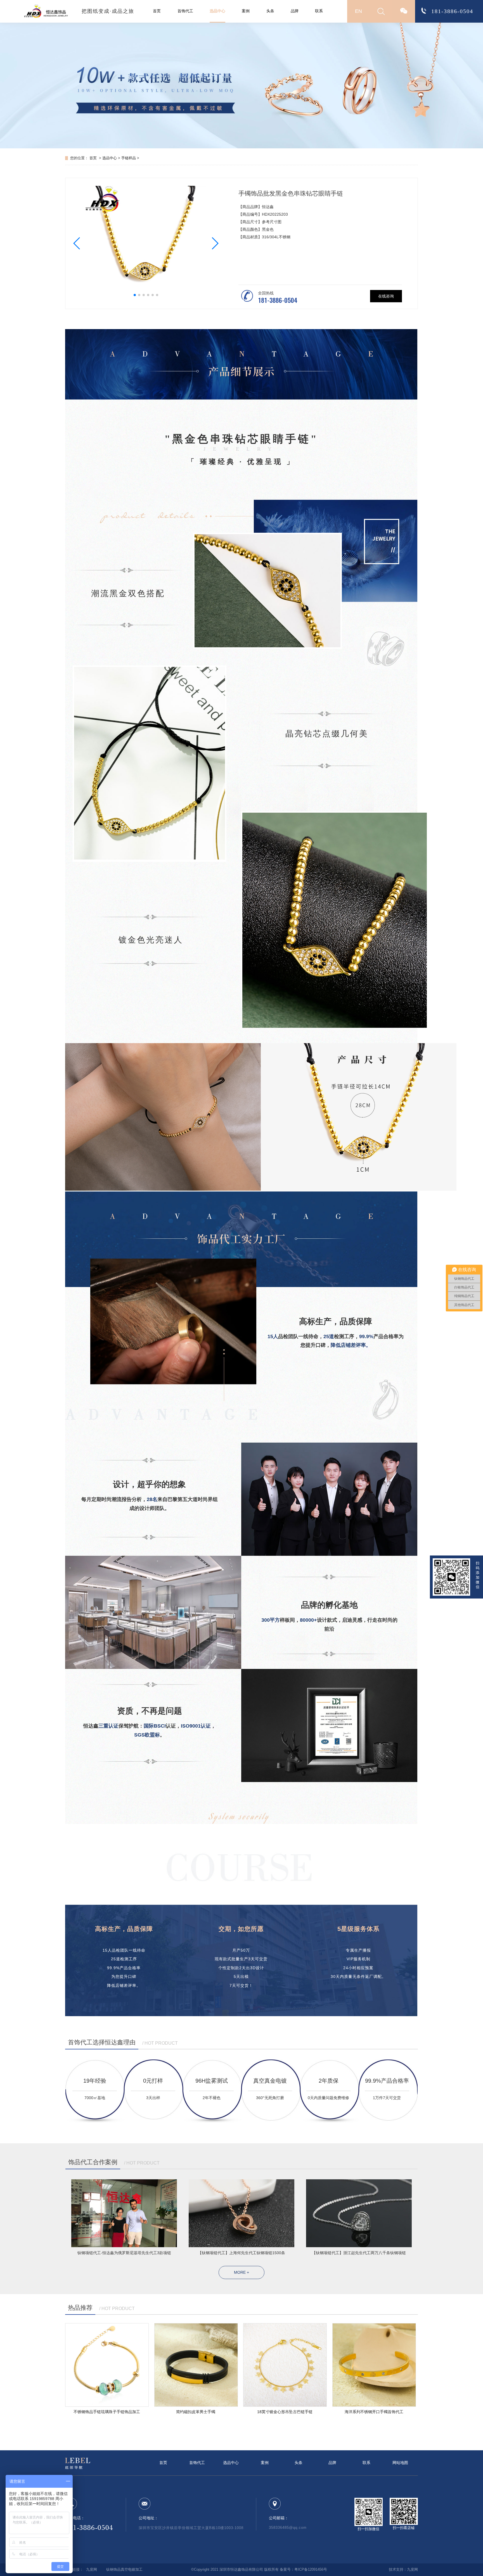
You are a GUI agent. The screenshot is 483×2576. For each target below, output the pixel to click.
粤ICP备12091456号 (311, 2570)
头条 (270, 11)
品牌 (295, 11)
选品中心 (217, 11)
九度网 (92, 2570)
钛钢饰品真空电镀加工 (124, 2570)
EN (358, 11)
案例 (246, 11)
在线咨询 (386, 296)
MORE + (241, 2272)
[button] (77, 243)
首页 (157, 11)
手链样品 (129, 158)
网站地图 (400, 2463)
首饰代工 (185, 11)
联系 (319, 11)
